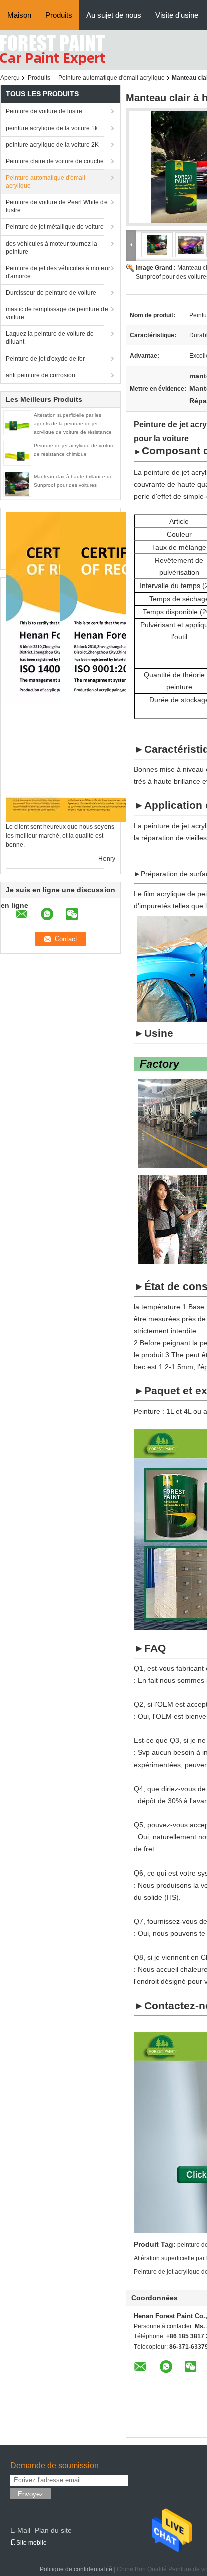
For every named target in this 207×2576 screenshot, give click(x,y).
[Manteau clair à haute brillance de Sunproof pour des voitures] (17, 484)
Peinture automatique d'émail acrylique (112, 78)
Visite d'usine (177, 15)
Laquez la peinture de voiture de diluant (50, 338)
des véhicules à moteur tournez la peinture (51, 248)
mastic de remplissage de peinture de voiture (57, 313)
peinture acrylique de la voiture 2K (52, 145)
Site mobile (31, 2543)
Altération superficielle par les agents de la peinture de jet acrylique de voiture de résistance (73, 424)
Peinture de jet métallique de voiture (55, 227)
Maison (19, 15)
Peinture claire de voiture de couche (55, 161)
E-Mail (20, 2530)
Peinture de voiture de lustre (44, 111)
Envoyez (30, 2494)
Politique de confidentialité (76, 2569)
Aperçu (10, 78)
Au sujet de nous (114, 15)
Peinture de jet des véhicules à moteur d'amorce (58, 272)
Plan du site (53, 2530)
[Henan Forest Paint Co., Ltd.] (53, 50)
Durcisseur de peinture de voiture (51, 293)
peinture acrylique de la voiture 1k (52, 128)
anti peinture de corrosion (40, 375)
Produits (59, 15)
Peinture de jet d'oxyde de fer (45, 359)
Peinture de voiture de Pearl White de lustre (57, 206)
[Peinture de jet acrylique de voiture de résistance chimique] (17, 453)
